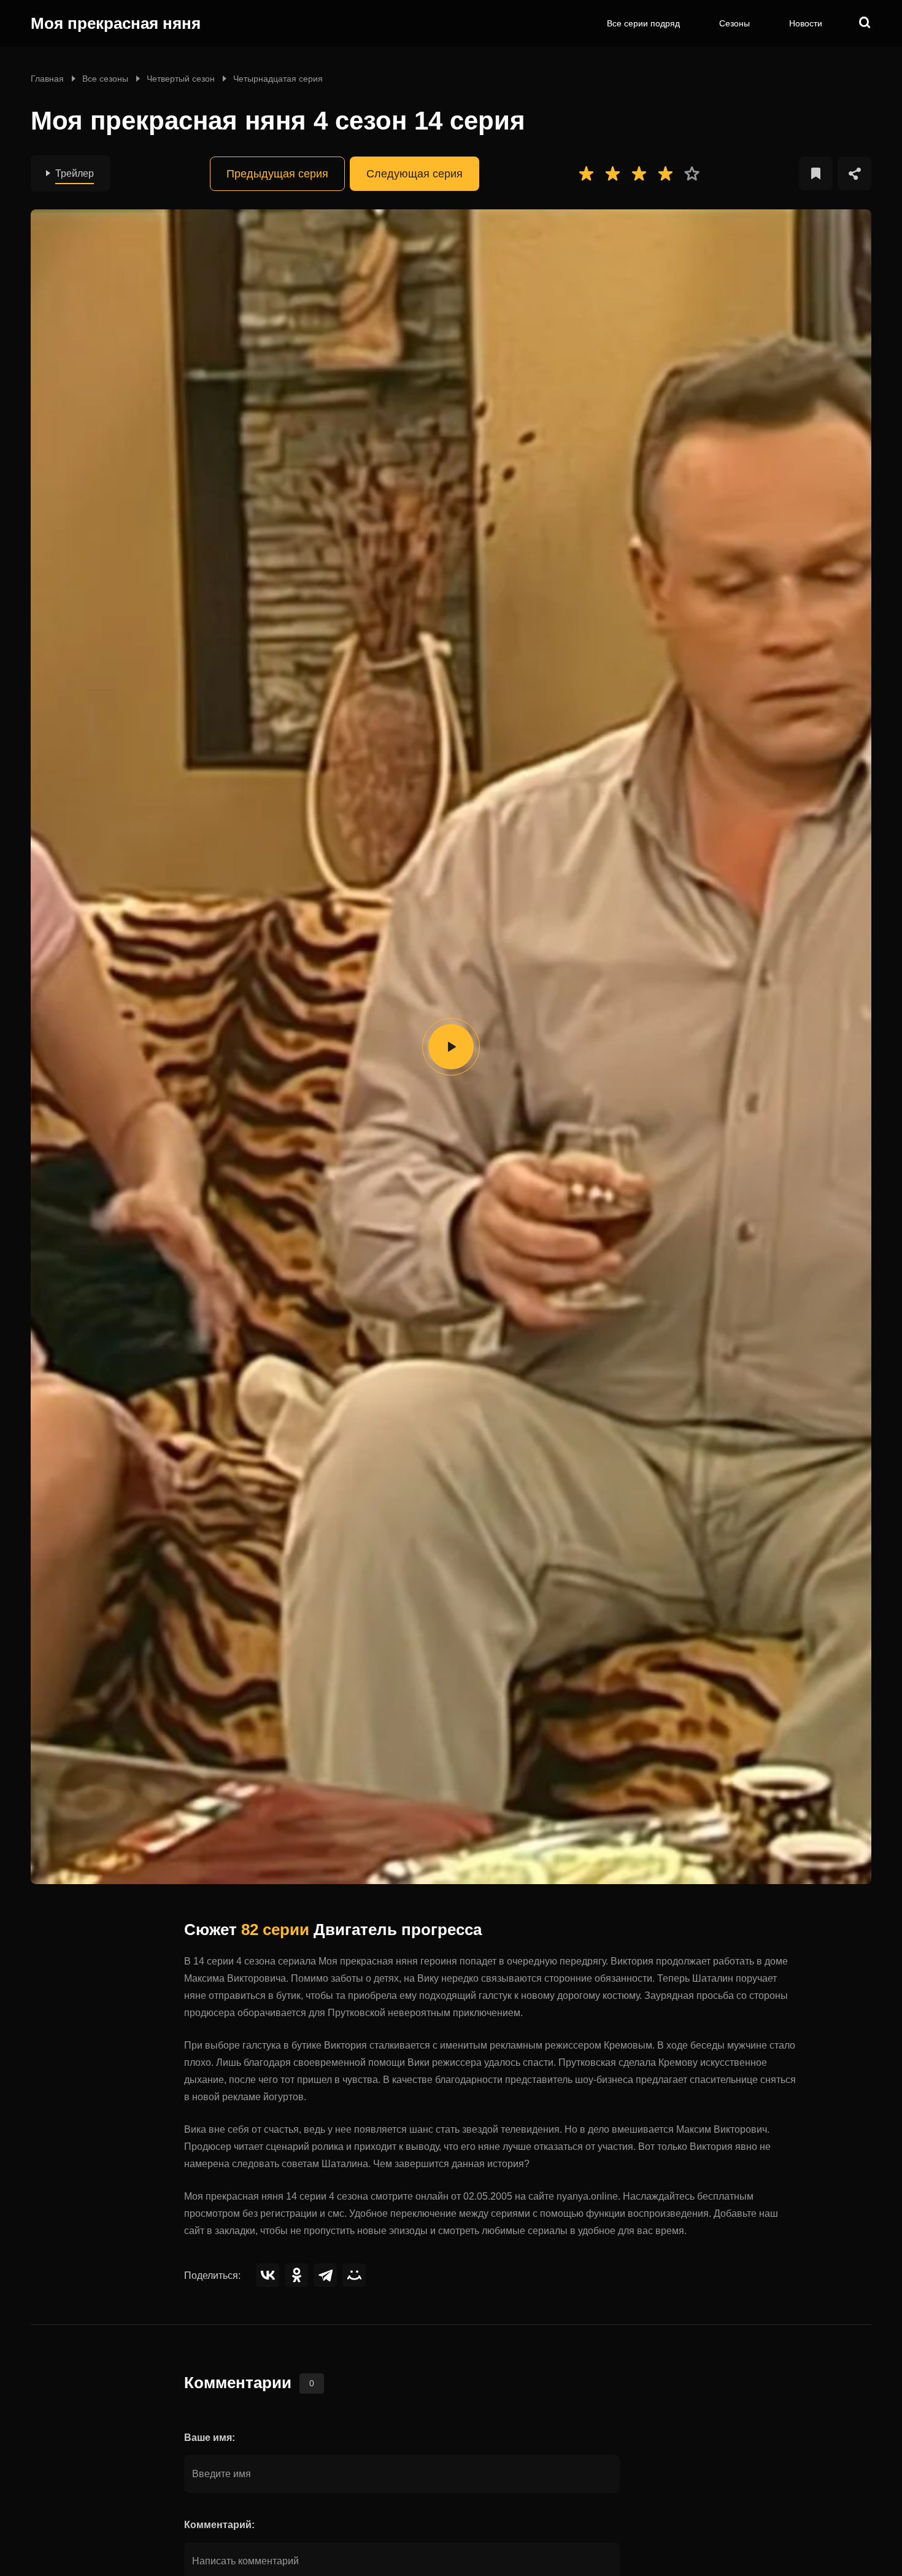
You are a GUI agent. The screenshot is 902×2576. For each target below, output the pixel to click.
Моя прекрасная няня (116, 23)
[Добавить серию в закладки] (816, 173)
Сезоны (734, 23)
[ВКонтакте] (268, 2275)
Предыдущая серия (277, 174)
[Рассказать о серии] (854, 173)
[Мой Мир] (354, 2275)
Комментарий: (219, 2525)
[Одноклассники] (296, 2275)
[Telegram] (325, 2275)
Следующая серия (414, 174)
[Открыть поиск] (865, 23)
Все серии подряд (643, 23)
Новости (806, 23)
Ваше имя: (210, 2438)
